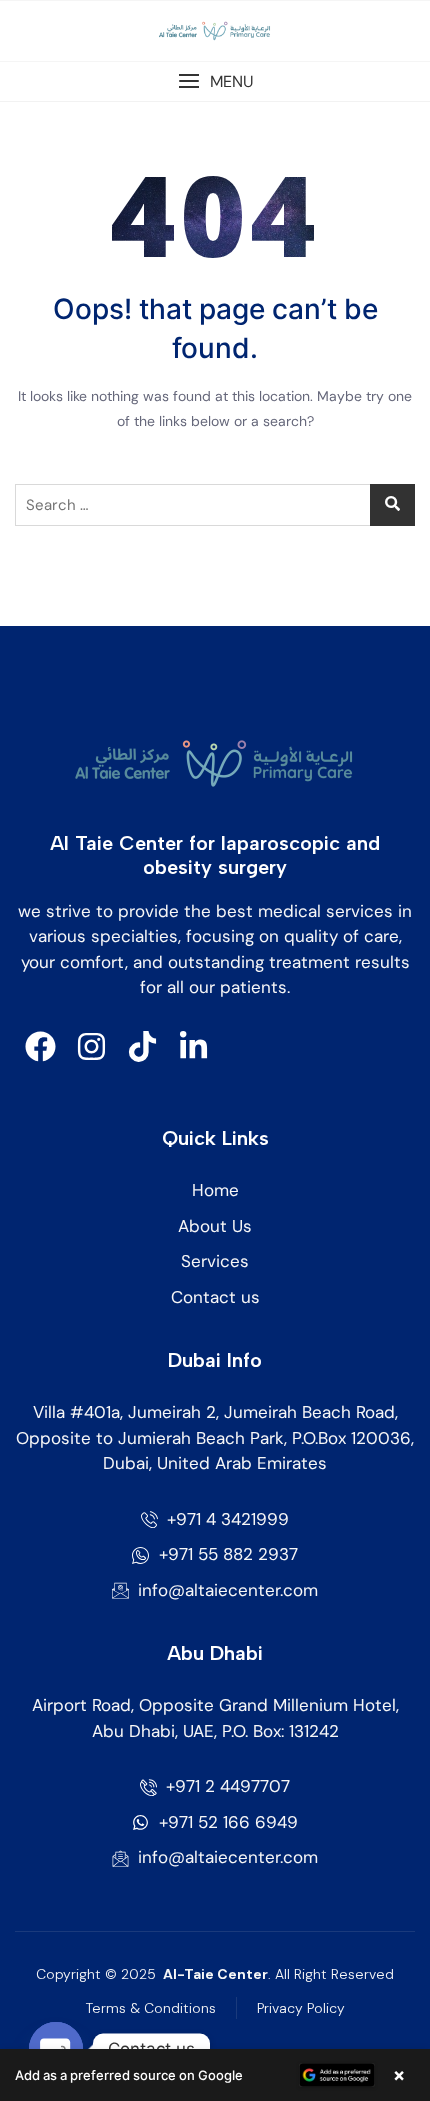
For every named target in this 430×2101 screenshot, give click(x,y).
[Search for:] (215, 505)
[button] (215, 81)
